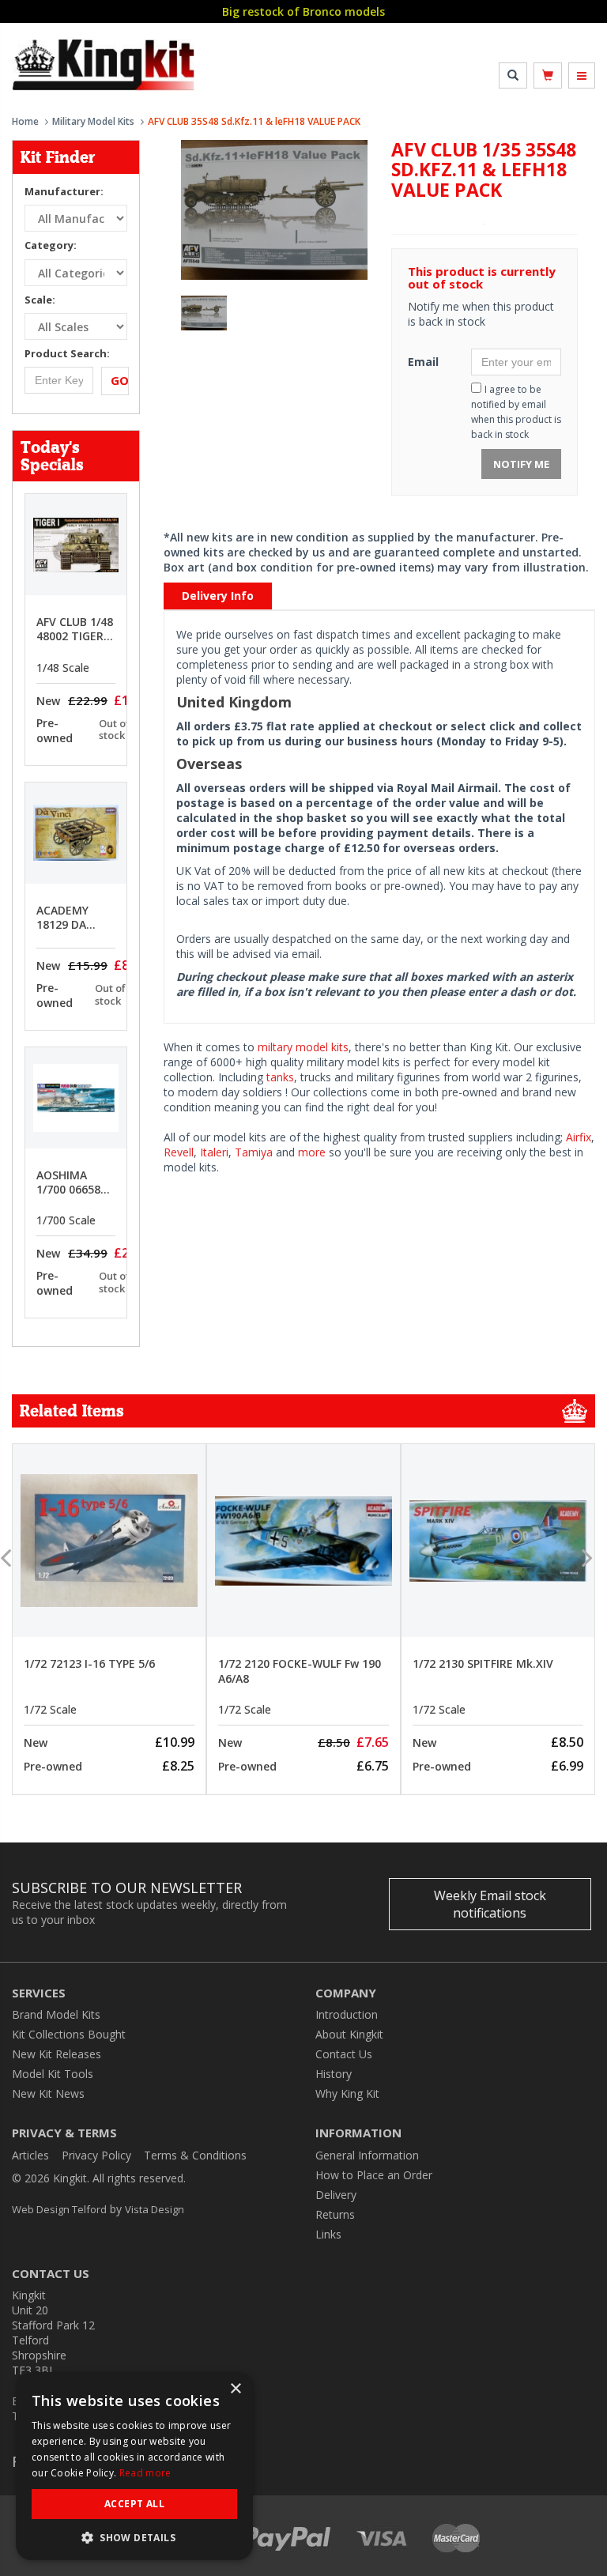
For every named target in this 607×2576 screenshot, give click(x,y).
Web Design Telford (59, 2209)
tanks (280, 1077)
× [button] (235, 2389)
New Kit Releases (57, 2054)
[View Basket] (548, 75)
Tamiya (254, 1152)
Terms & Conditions (195, 2155)
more (312, 1152)
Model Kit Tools (53, 2074)
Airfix (579, 1137)
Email (423, 362)
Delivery (336, 2195)
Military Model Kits (93, 121)
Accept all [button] (134, 2504)
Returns (335, 2214)
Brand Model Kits (56, 2014)
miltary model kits (303, 1047)
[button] (134, 2537)
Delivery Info (218, 596)
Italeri (214, 1152)
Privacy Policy (96, 2155)
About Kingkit (349, 2034)
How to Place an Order (374, 2175)
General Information (367, 2155)
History (334, 2074)
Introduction (347, 2014)
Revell (179, 1152)
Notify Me (521, 464)
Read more (145, 2473)
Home (25, 121)
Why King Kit (347, 2093)
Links (328, 2234)
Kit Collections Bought (69, 2034)
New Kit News (48, 2093)
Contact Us (344, 2054)
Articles (30, 2155)
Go (120, 380)
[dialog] (134, 2466)
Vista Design (155, 2209)
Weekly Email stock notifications (490, 1904)
